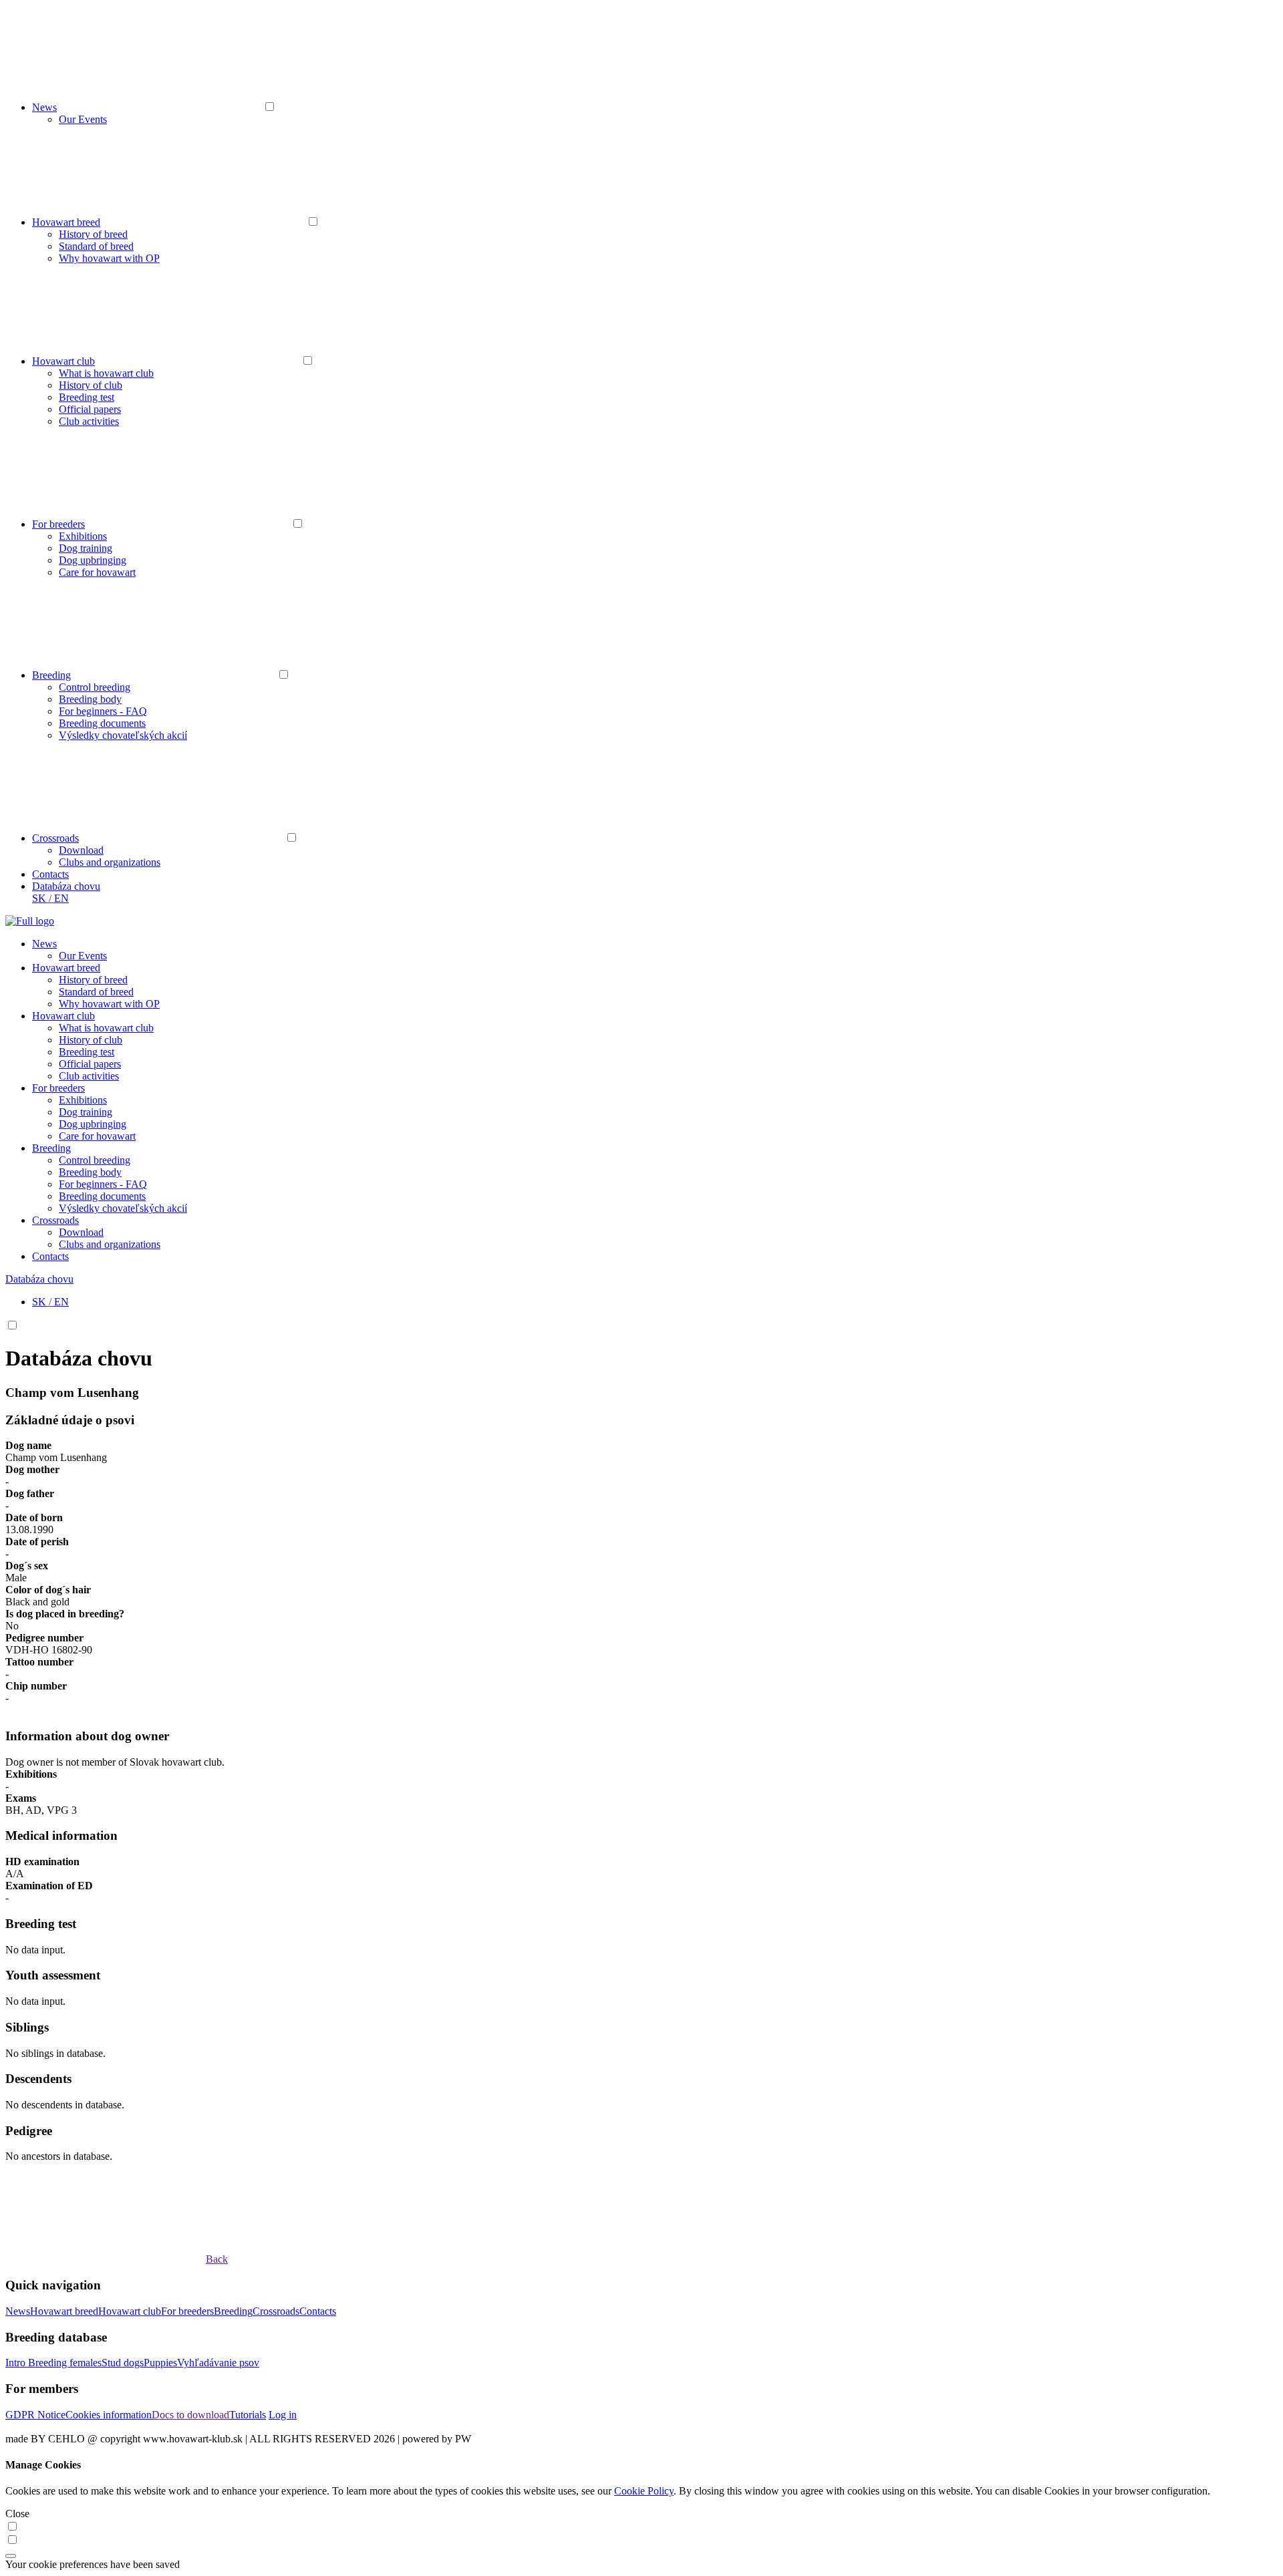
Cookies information (109, 2415)
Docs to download (190, 2415)
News (44, 107)
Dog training (86, 548)
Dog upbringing (93, 560)
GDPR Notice (35, 2415)
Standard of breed (96, 246)
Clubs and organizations (110, 862)
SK (39, 898)
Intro (17, 2363)
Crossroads (55, 838)
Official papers (90, 409)
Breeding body (90, 699)
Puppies (160, 2363)
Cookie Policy (644, 2491)
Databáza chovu (66, 886)
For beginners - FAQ (103, 711)
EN (61, 898)
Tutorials (248, 2415)
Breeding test (87, 397)
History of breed (93, 234)
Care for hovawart (97, 572)
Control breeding (95, 687)
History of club (91, 385)
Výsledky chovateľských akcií (123, 735)
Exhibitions (83, 536)
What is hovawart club (106, 373)
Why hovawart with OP (109, 258)
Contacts (50, 874)
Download (81, 850)
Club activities (89, 421)
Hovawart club (63, 361)
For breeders (58, 524)
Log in (283, 2415)
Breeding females (65, 2363)
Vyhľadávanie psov (218, 2363)
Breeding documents (102, 723)
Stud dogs (123, 2363)
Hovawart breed (66, 222)
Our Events (83, 119)
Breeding (51, 675)
